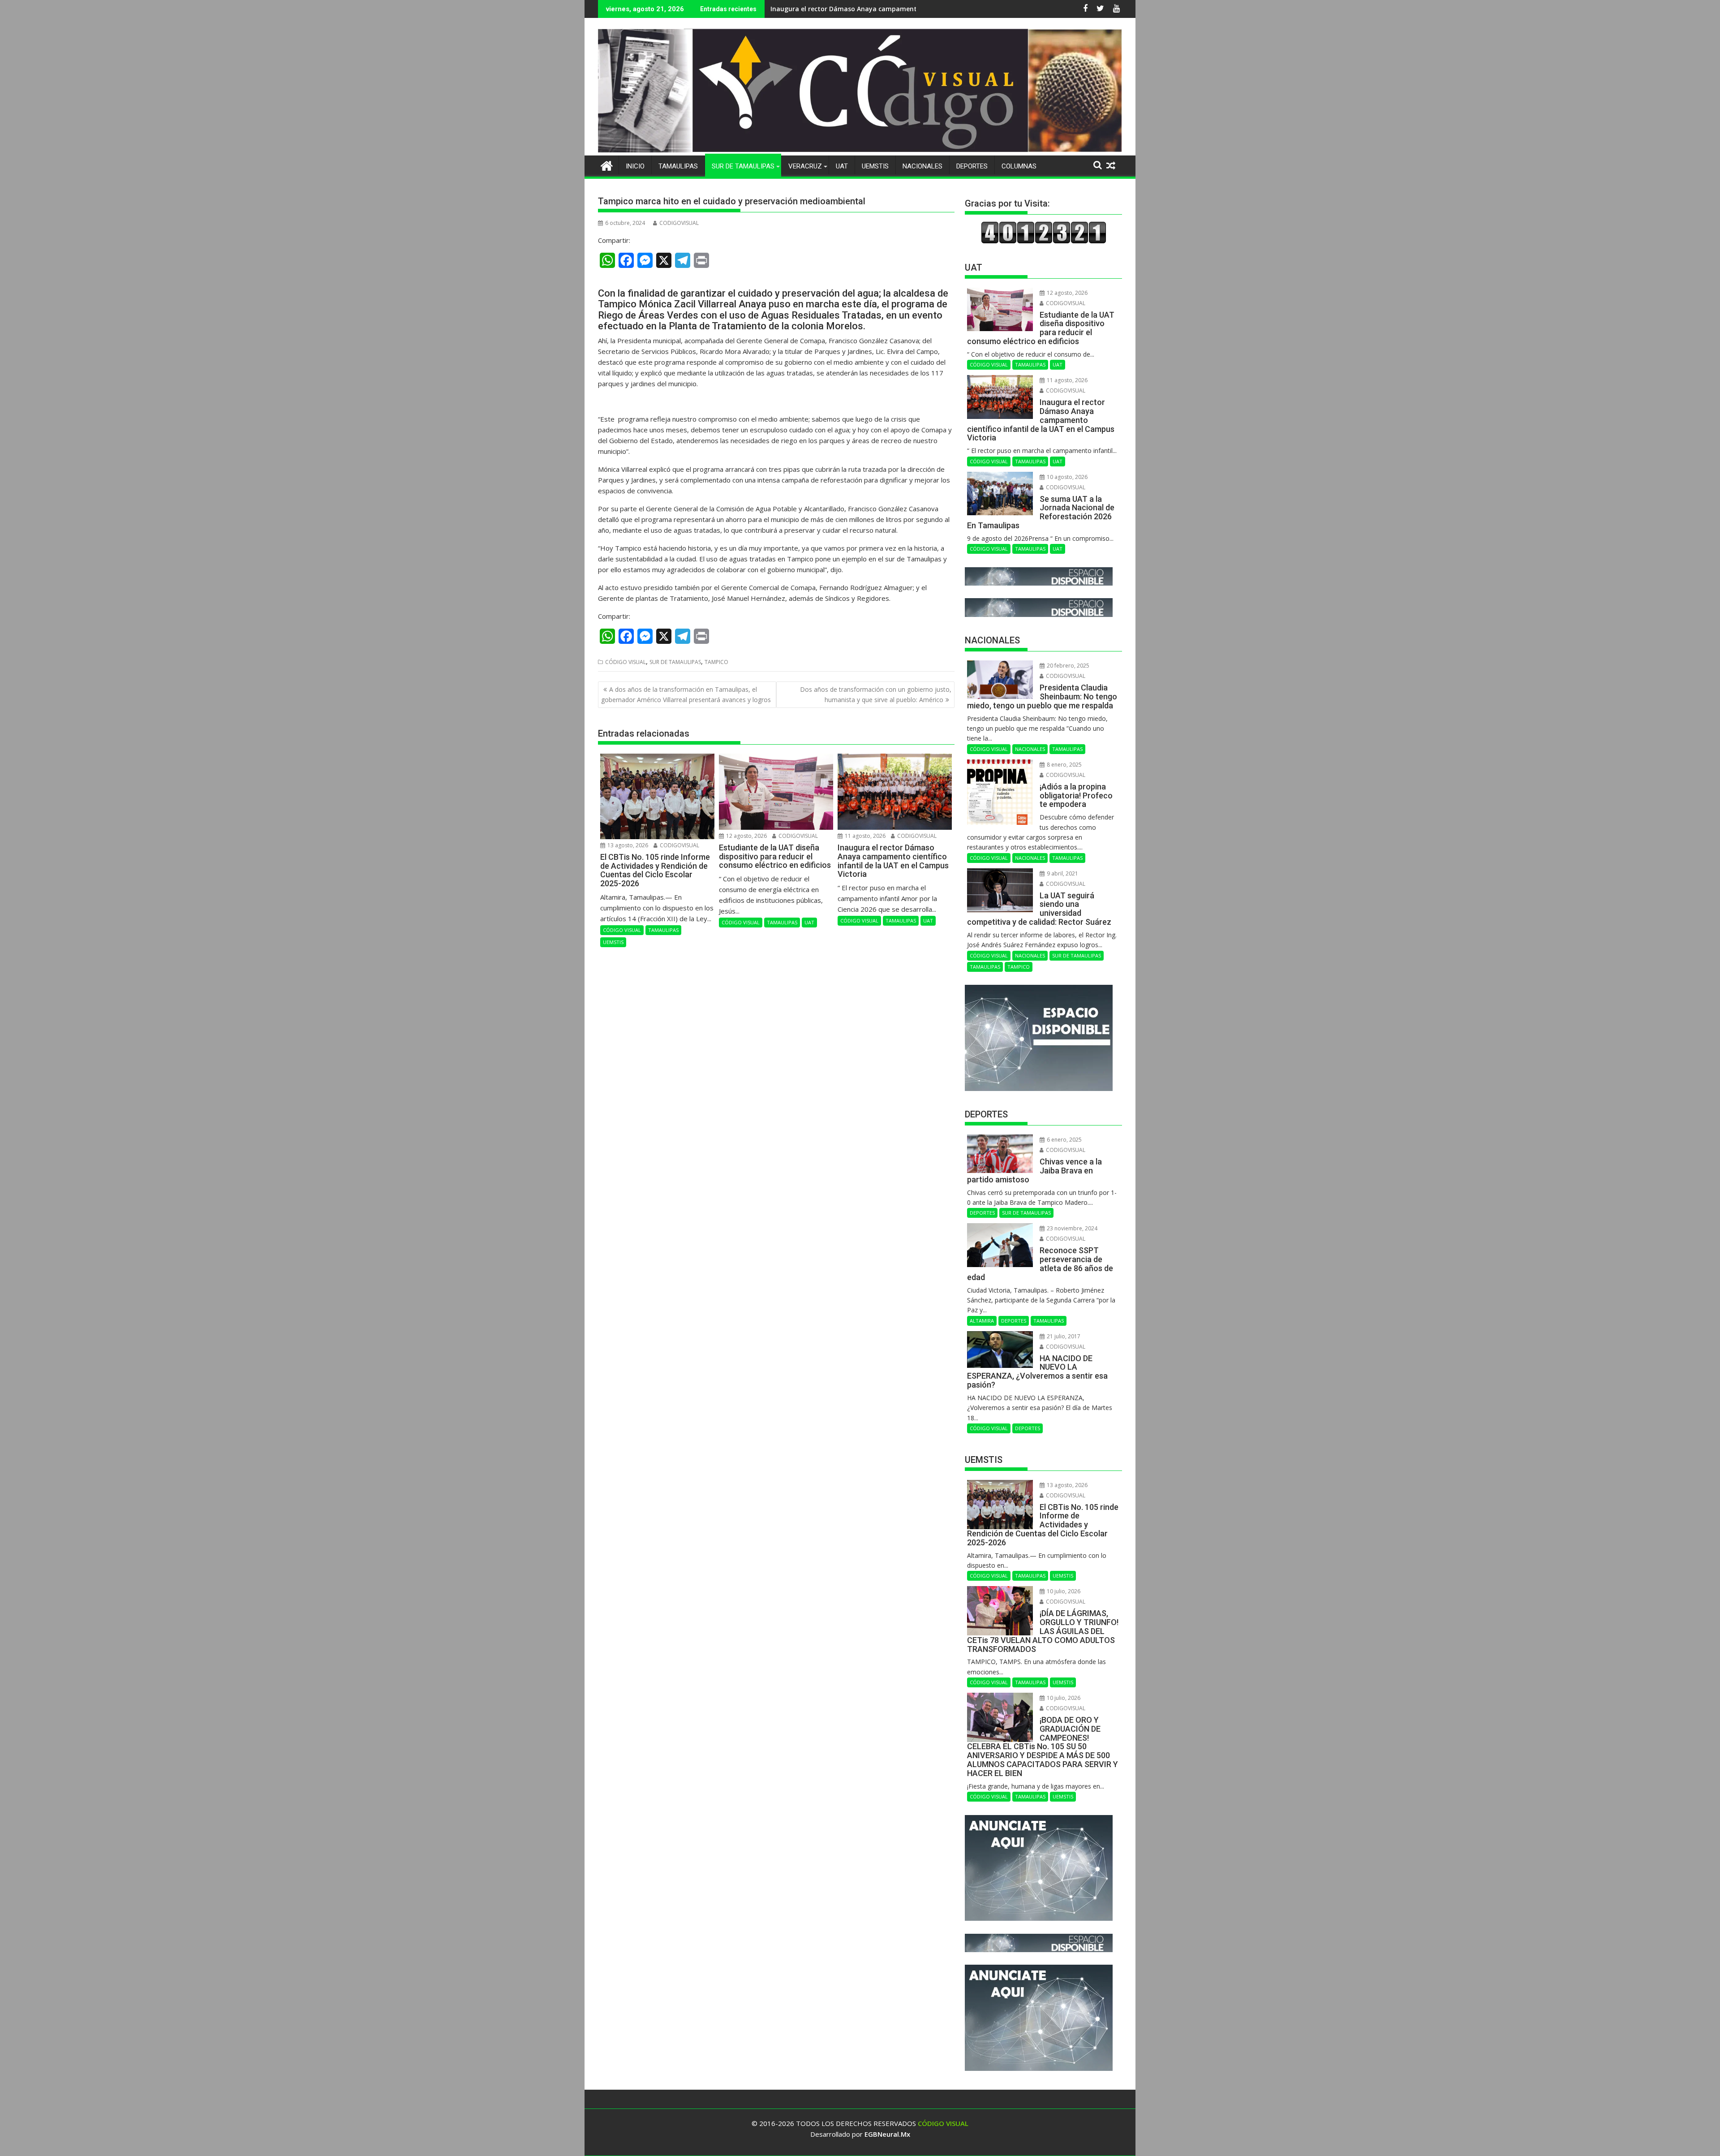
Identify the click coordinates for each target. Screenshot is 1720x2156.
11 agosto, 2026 (864, 836)
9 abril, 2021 (1062, 873)
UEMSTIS (875, 166)
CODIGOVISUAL (679, 223)
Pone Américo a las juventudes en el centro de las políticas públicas (876, 9)
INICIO (635, 166)
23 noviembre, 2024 (1071, 1228)
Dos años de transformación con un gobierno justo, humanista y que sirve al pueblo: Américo (876, 694)
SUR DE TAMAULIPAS (743, 166)
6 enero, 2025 (1064, 1140)
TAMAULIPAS (678, 166)
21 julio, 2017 (1063, 1336)
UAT (842, 166)
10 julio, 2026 (1063, 1591)
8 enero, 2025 (1064, 765)
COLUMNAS (1019, 166)
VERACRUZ (805, 166)
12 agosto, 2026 (746, 836)
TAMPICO (716, 662)
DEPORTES (972, 166)
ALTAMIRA (982, 1321)
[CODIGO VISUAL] (860, 150)
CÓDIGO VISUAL (626, 662)
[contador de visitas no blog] (1044, 241)
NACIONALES (922, 166)
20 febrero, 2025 (1067, 666)
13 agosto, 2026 (627, 845)
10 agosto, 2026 (1066, 477)
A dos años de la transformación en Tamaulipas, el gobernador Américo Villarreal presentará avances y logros (686, 694)
